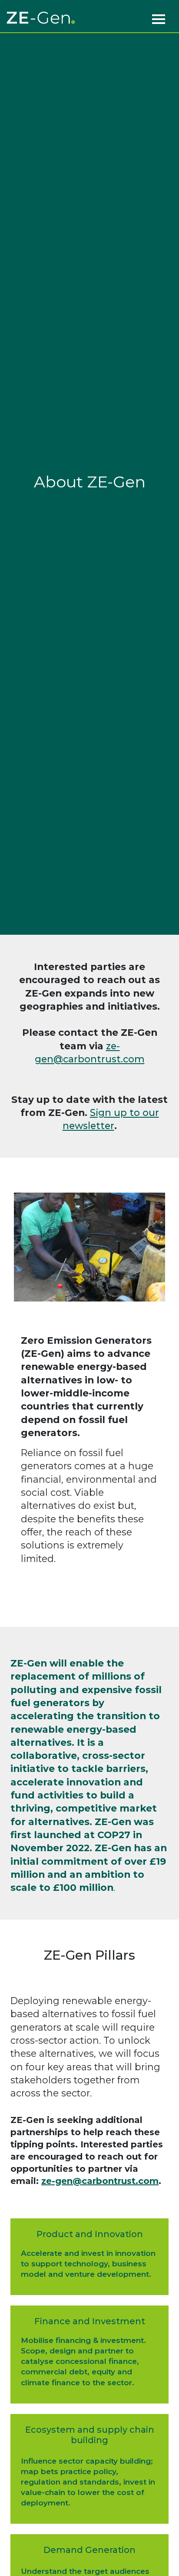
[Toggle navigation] (159, 18)
